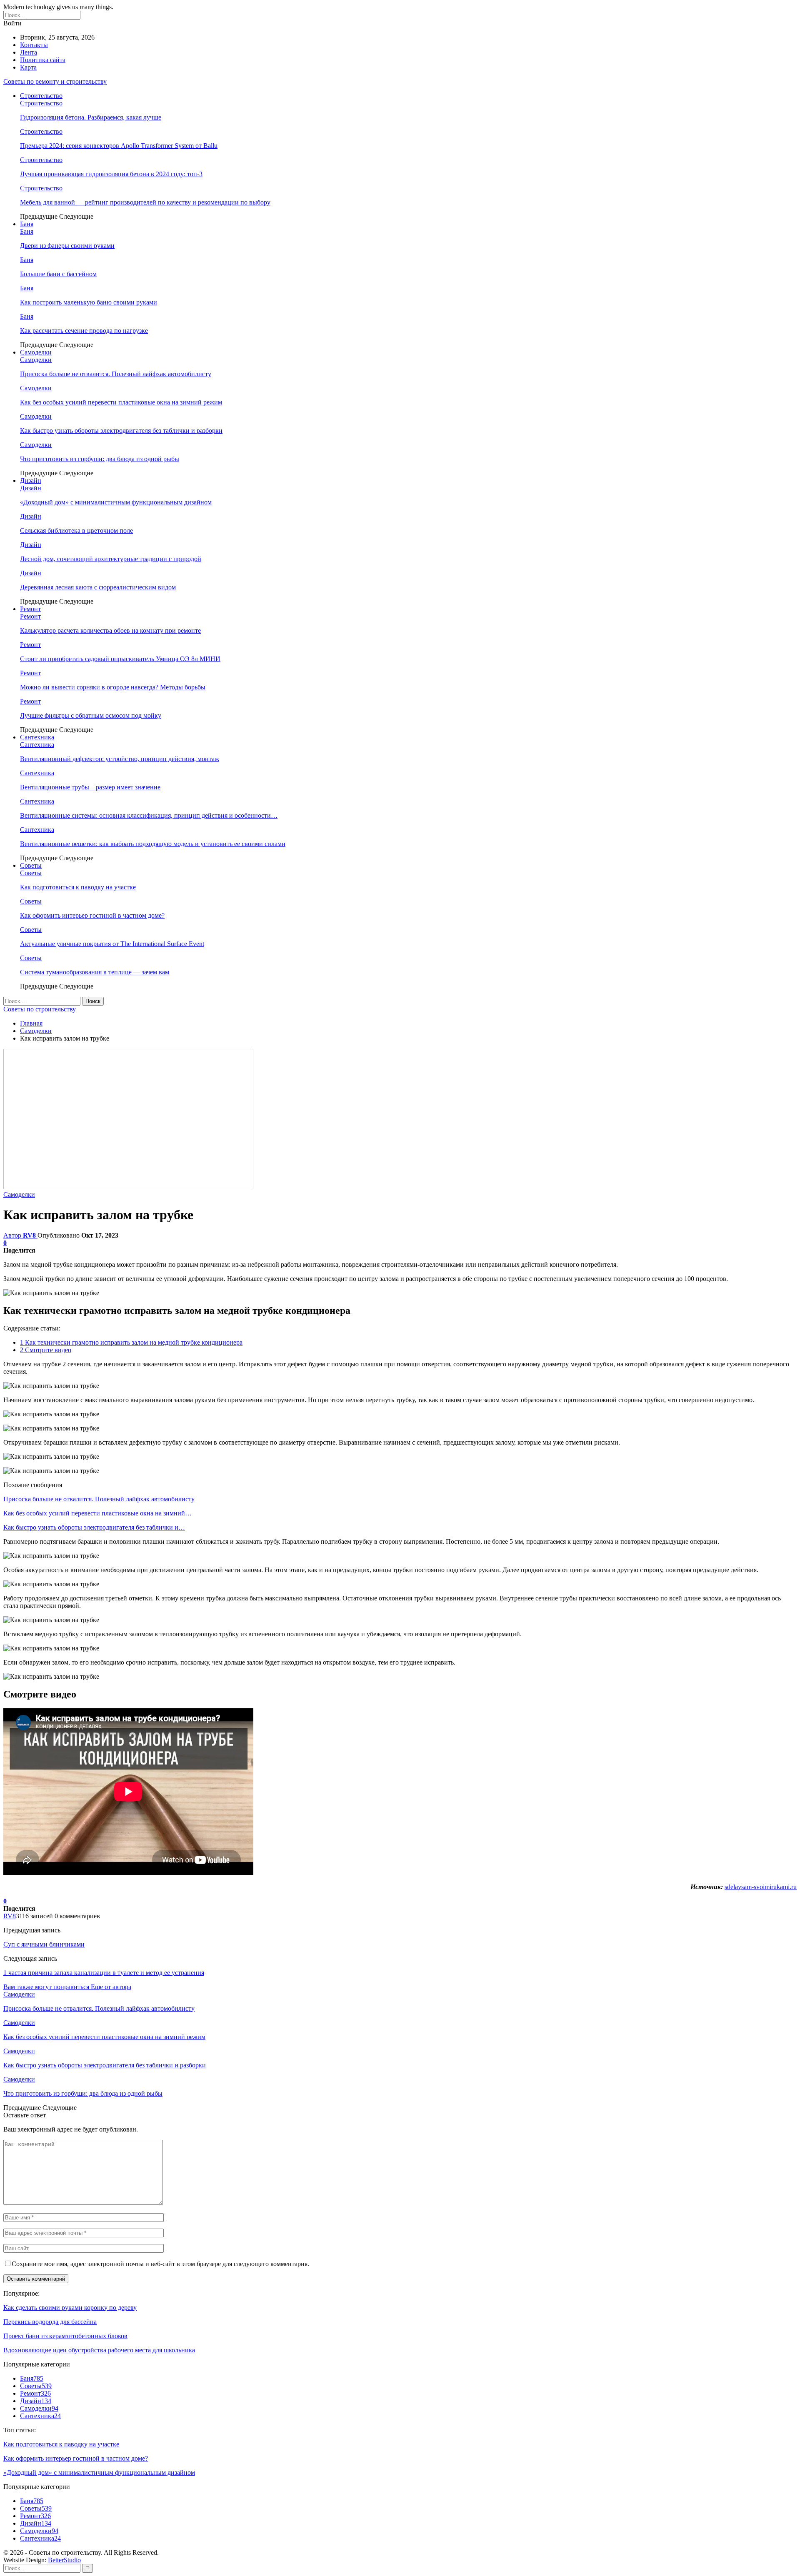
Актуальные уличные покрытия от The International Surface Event (112, 944)
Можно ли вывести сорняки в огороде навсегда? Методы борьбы (113, 687)
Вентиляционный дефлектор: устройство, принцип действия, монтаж (120, 759)
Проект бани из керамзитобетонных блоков (65, 2336)
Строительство (41, 96)
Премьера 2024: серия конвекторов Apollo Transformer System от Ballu (119, 146)
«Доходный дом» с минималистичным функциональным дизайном (116, 502)
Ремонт (30, 609)
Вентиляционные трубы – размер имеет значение (90, 787)
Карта (28, 67)
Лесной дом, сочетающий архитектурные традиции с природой (111, 559)
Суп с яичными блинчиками (44, 1944)
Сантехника (37, 737)
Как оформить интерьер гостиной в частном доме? (92, 915)
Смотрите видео (46, 1350)
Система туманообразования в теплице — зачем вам (95, 972)
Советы (31, 865)
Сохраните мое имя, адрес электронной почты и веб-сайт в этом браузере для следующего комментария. (160, 2264)
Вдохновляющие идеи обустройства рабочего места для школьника (99, 2350)
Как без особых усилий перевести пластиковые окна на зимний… (97, 1513)
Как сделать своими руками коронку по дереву (70, 2308)
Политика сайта (43, 60)
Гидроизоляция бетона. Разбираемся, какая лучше (91, 117)
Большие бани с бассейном (58, 274)
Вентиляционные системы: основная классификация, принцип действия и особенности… (149, 815)
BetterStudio (64, 2560)
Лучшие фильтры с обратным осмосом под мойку (91, 715)
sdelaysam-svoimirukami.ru (761, 1887)
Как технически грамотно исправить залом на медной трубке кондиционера (131, 1342)
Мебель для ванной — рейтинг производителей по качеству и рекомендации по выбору (145, 202)
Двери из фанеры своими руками (67, 246)
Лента (29, 52)
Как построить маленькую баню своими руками (89, 302)
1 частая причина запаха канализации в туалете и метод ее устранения (104, 1973)
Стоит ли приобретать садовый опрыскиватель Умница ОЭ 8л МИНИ (120, 659)
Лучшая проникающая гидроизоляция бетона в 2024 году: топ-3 (111, 174)
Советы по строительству (40, 1009)
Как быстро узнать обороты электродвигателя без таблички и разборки (121, 431)
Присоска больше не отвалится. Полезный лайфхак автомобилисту (116, 374)
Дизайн (31, 481)
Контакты (34, 45)
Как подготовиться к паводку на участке (78, 887)
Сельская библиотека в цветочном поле (76, 530)
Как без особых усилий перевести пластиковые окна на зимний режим (121, 402)
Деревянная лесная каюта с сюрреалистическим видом (98, 587)
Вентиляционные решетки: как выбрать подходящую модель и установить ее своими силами (153, 844)
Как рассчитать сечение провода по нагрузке (84, 331)
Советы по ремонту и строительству (55, 81)
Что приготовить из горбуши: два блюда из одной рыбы (100, 459)
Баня (27, 224)
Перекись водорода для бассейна (50, 2322)
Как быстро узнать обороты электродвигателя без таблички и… (94, 1527)
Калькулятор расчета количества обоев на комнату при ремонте (110, 630)
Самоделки (36, 352)
